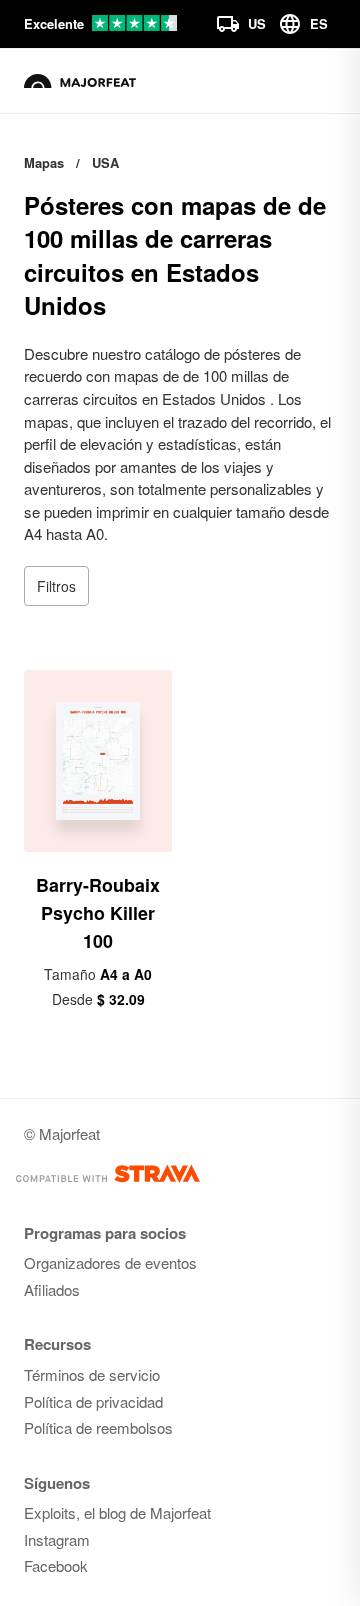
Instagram (57, 1539)
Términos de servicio (92, 1374)
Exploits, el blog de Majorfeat (117, 1512)
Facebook (56, 1565)
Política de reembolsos (98, 1427)
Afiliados (52, 1289)
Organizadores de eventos (110, 1262)
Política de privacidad (93, 1401)
